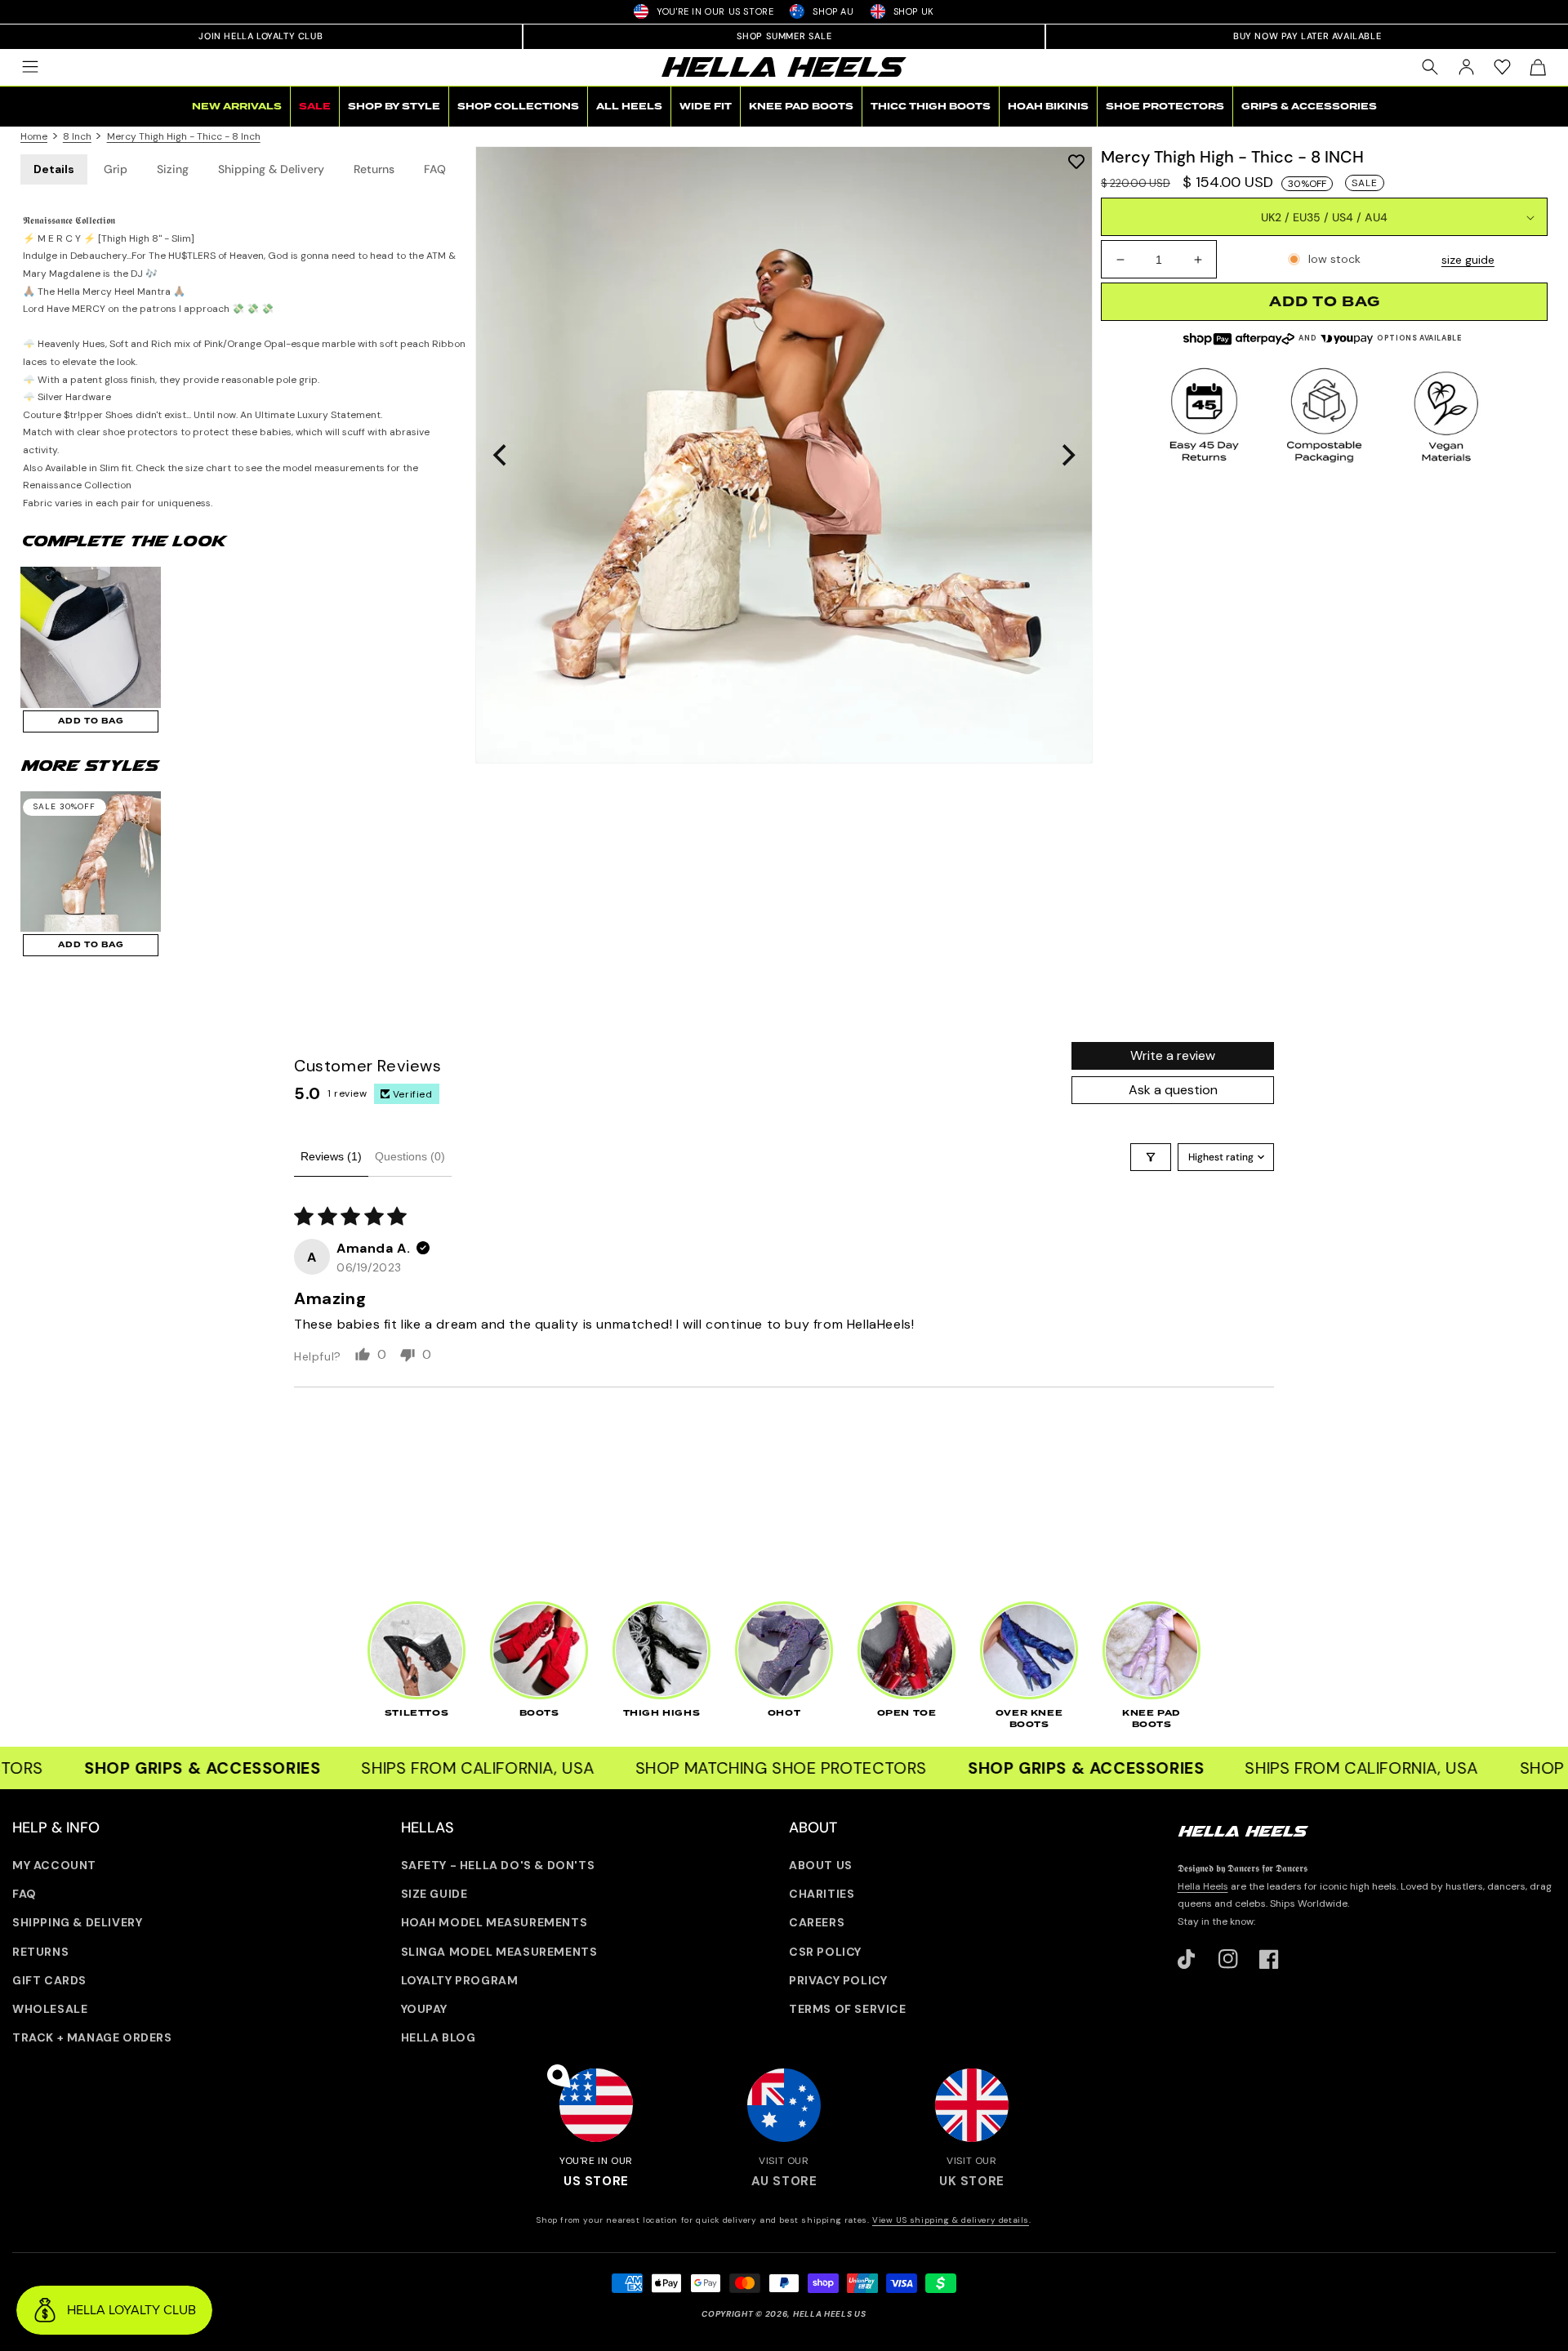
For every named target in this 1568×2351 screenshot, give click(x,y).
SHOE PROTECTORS (1165, 107)
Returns (374, 169)
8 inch (77, 136)
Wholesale (50, 2009)
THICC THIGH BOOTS (931, 107)
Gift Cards (49, 1980)
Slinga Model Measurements (499, 1952)
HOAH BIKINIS (1048, 107)
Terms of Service (848, 2009)
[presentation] (784, 455)
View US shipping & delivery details (951, 2220)
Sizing (173, 169)
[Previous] (501, 455)
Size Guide (434, 1894)
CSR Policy (825, 1952)
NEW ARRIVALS (237, 107)
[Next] (1067, 455)
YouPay (425, 2009)
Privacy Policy (838, 1980)
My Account (54, 1865)
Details (54, 169)
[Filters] (1151, 1157)
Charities (822, 1894)
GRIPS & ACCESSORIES (1309, 107)
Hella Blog (439, 2037)
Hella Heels (1203, 1886)
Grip (116, 169)
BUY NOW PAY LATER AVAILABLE (1307, 36)
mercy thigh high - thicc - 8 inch (184, 136)
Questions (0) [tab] (410, 1156)
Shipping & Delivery (271, 169)
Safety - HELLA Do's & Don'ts (498, 1865)
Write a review (1173, 1055)
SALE (315, 107)
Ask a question (1173, 1090)
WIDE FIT (706, 107)
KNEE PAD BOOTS (801, 107)
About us (821, 1865)
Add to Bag (91, 721)
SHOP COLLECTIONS (518, 107)
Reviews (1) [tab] (331, 1156)
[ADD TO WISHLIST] (1076, 160)
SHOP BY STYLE (394, 107)
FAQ (435, 169)
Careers (817, 1922)
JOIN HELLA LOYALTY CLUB (261, 36)
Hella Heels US (830, 2314)
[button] (30, 67)
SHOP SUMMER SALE (784, 36)
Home (34, 136)
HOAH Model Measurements (494, 1922)
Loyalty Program (460, 1980)
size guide (1468, 260)
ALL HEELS (629, 107)
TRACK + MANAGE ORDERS (92, 2037)
